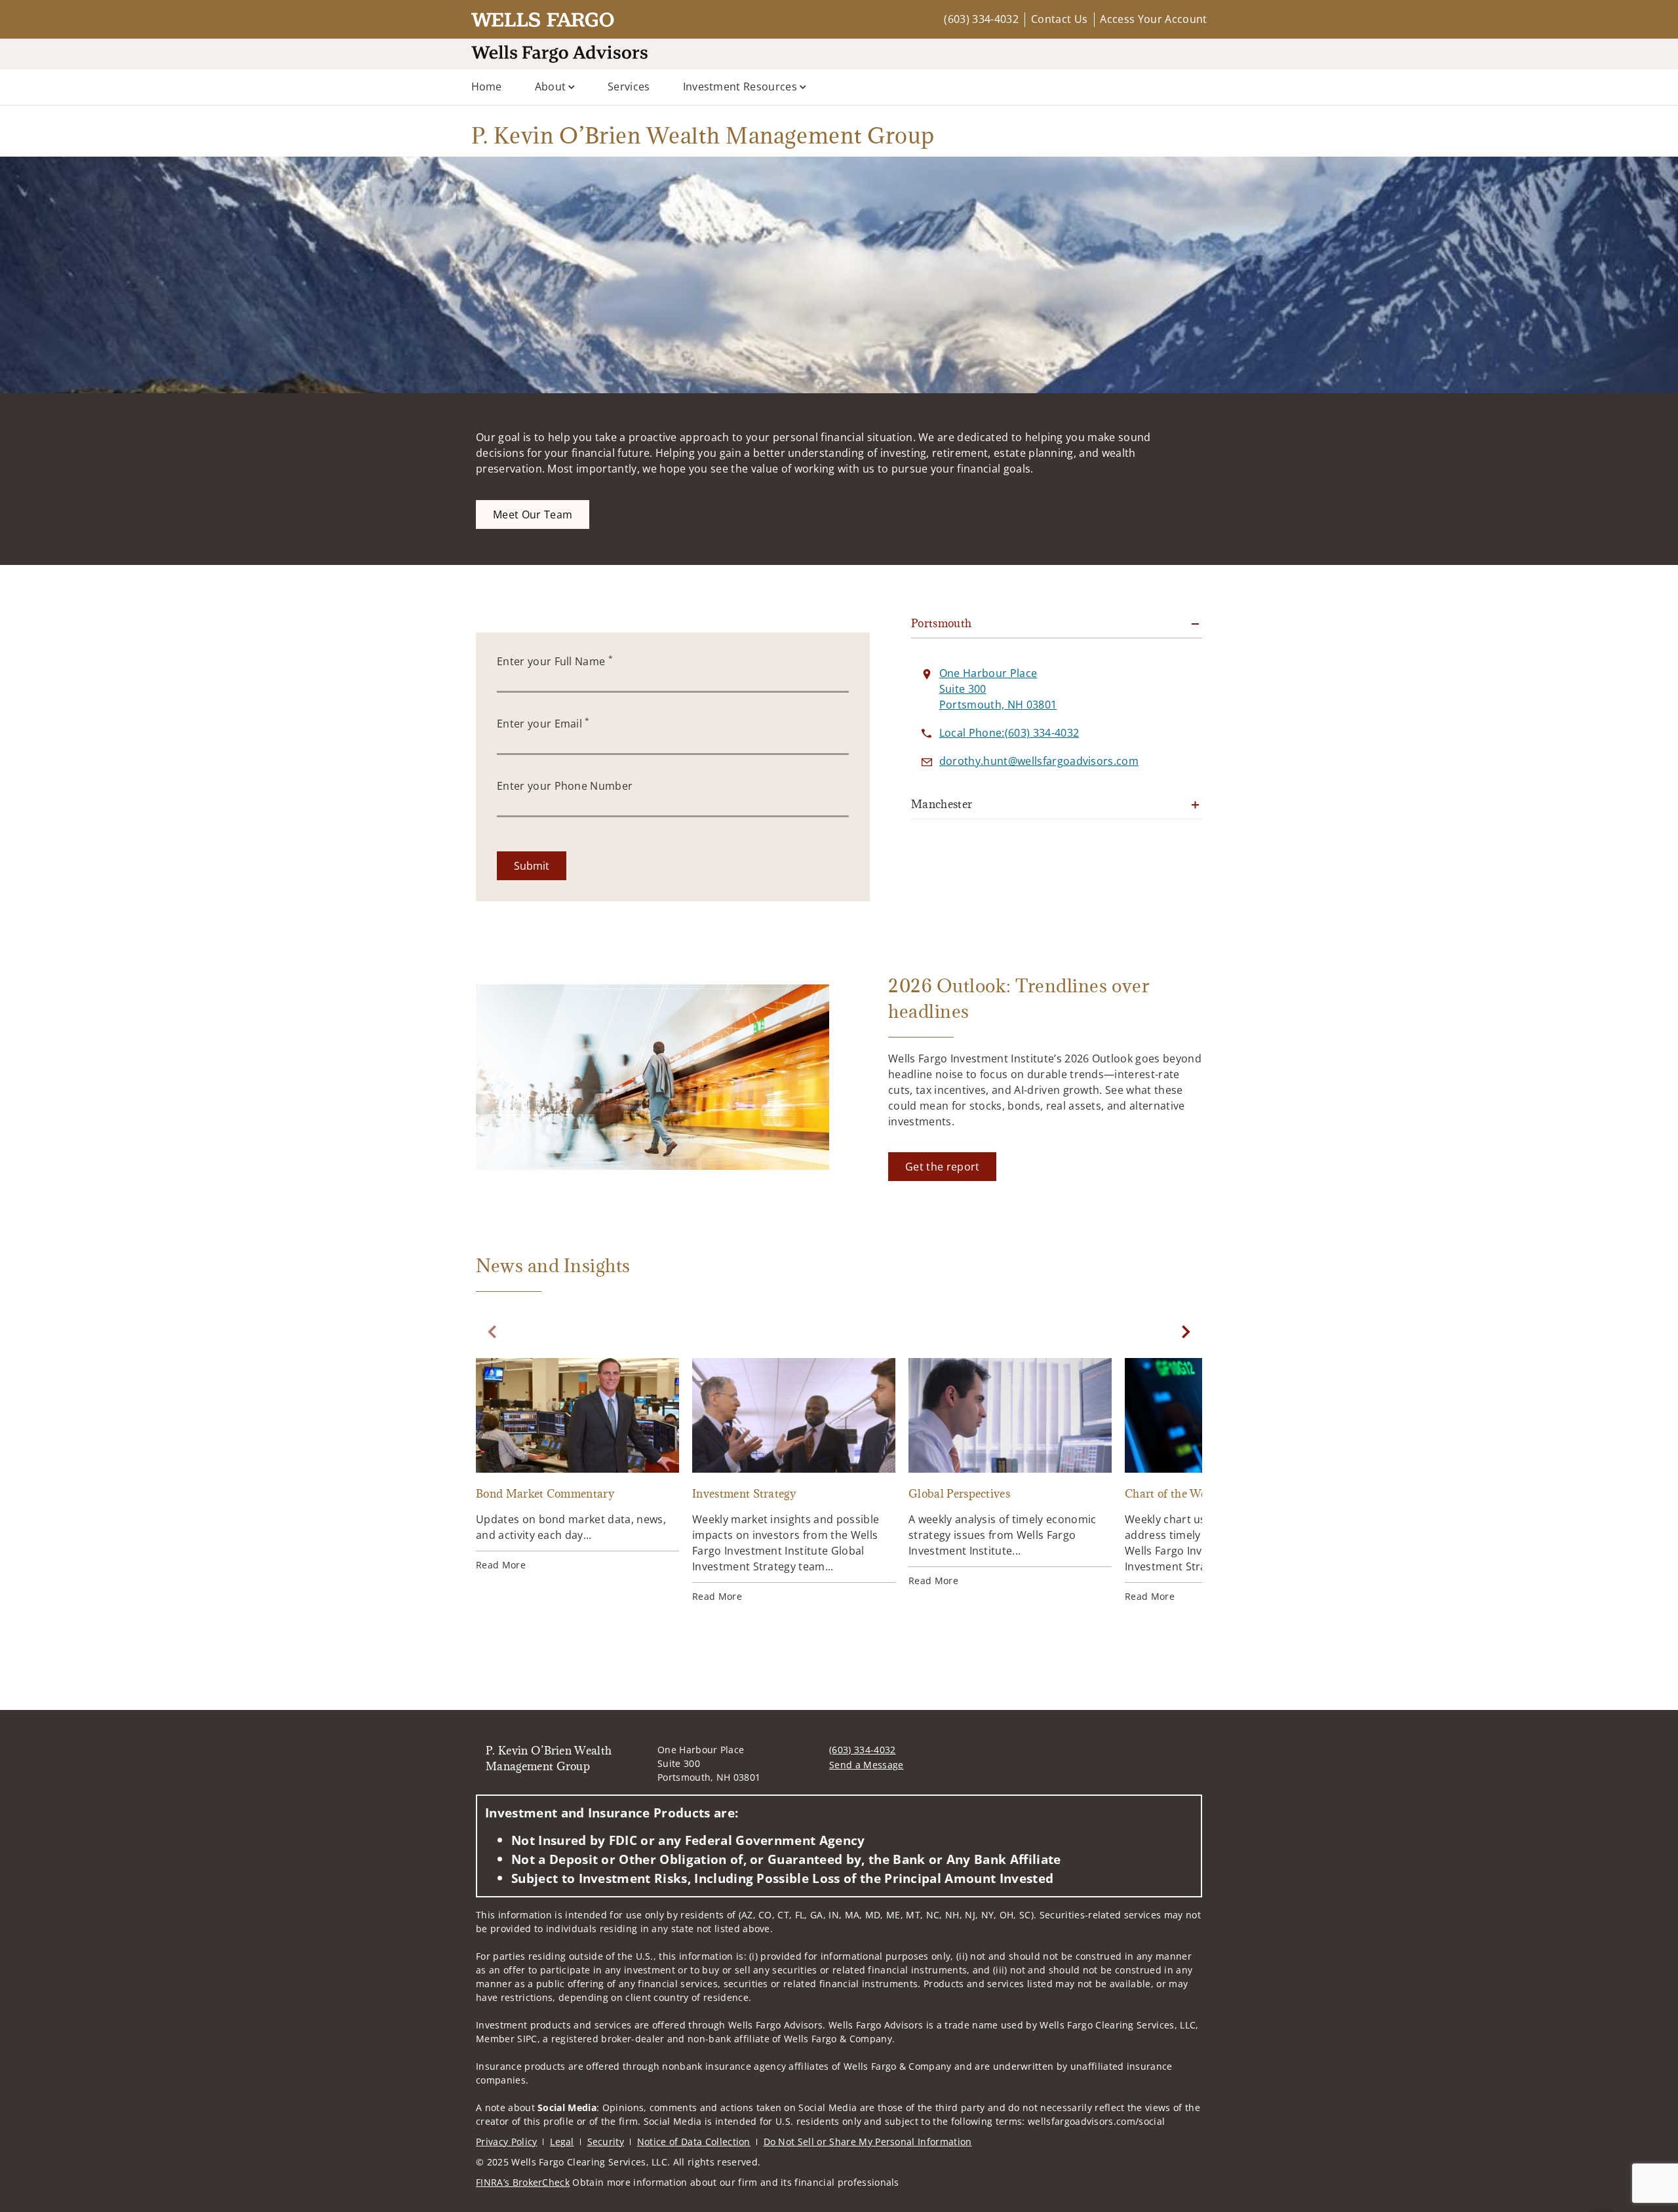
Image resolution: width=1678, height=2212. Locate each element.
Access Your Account (1153, 19)
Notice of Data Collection (694, 2142)
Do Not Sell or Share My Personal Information (868, 2142)
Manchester (942, 804)
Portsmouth (942, 623)
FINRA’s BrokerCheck (523, 2182)
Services (629, 87)
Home (487, 87)
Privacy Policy (506, 2142)
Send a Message (866, 1765)
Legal (562, 2142)
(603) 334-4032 (981, 19)
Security (606, 2142)
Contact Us (1059, 19)
